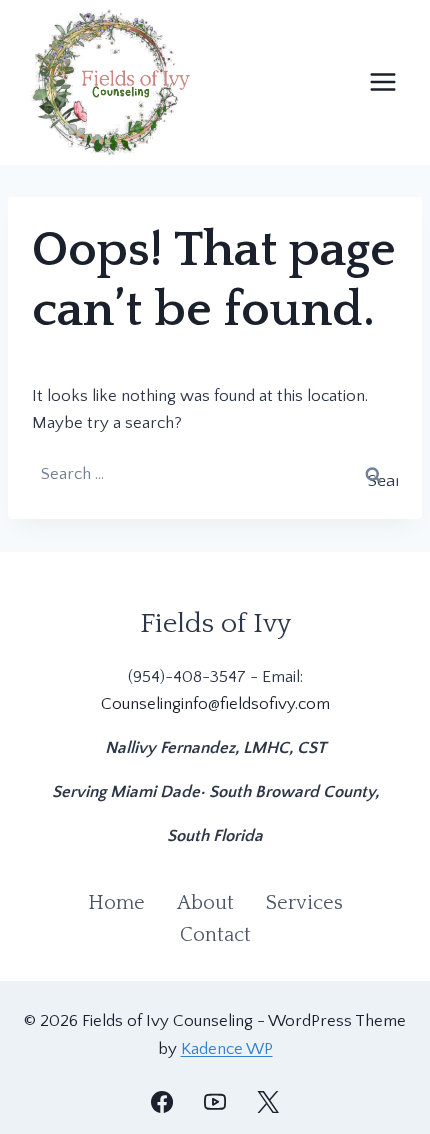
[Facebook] (162, 1102)
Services (304, 903)
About (205, 903)
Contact (215, 935)
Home (116, 903)
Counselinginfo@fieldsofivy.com (215, 704)
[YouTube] (215, 1102)
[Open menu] (382, 82)
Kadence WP (227, 1049)
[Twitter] (268, 1102)
